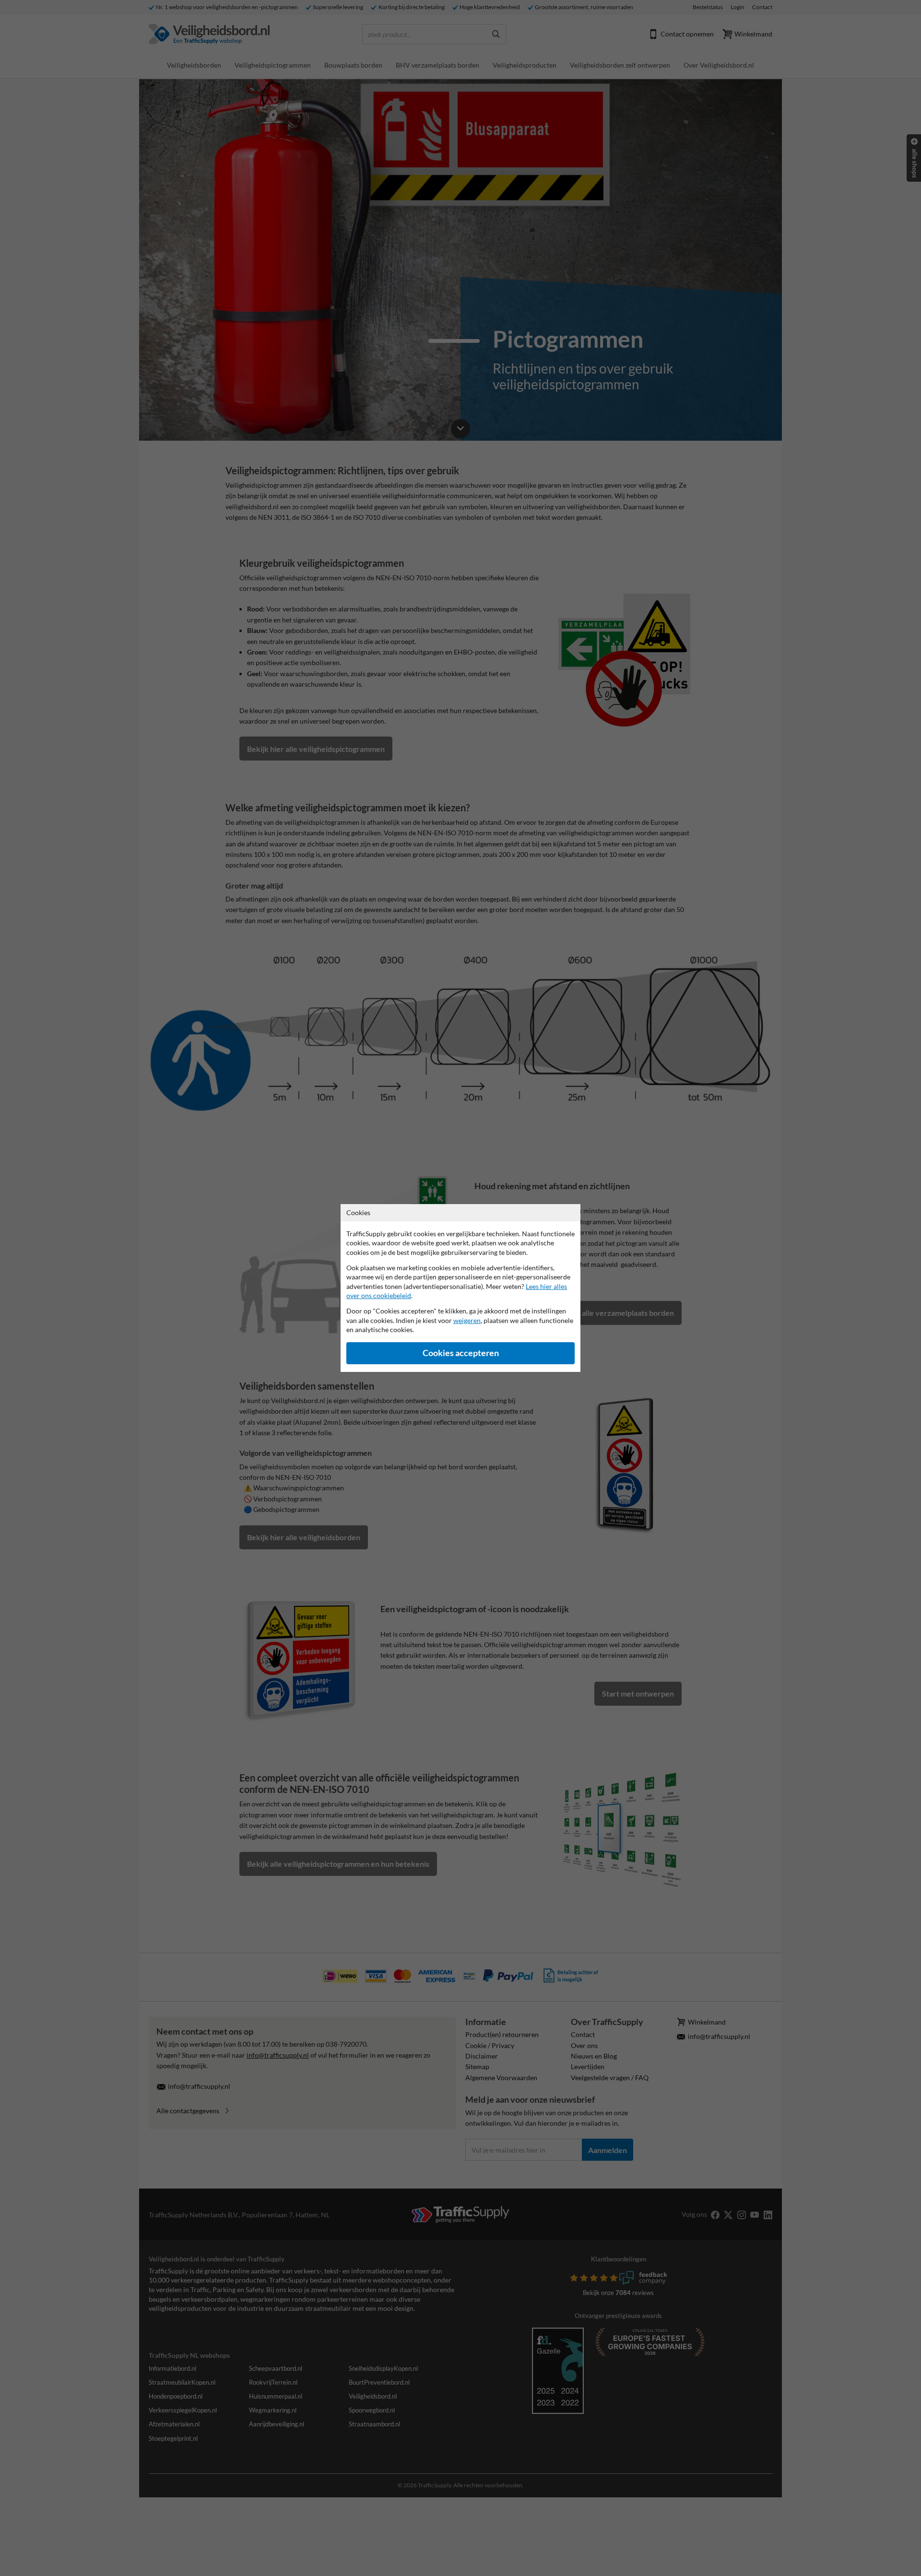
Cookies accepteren (461, 1353)
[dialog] (460, 1288)
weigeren (467, 1320)
